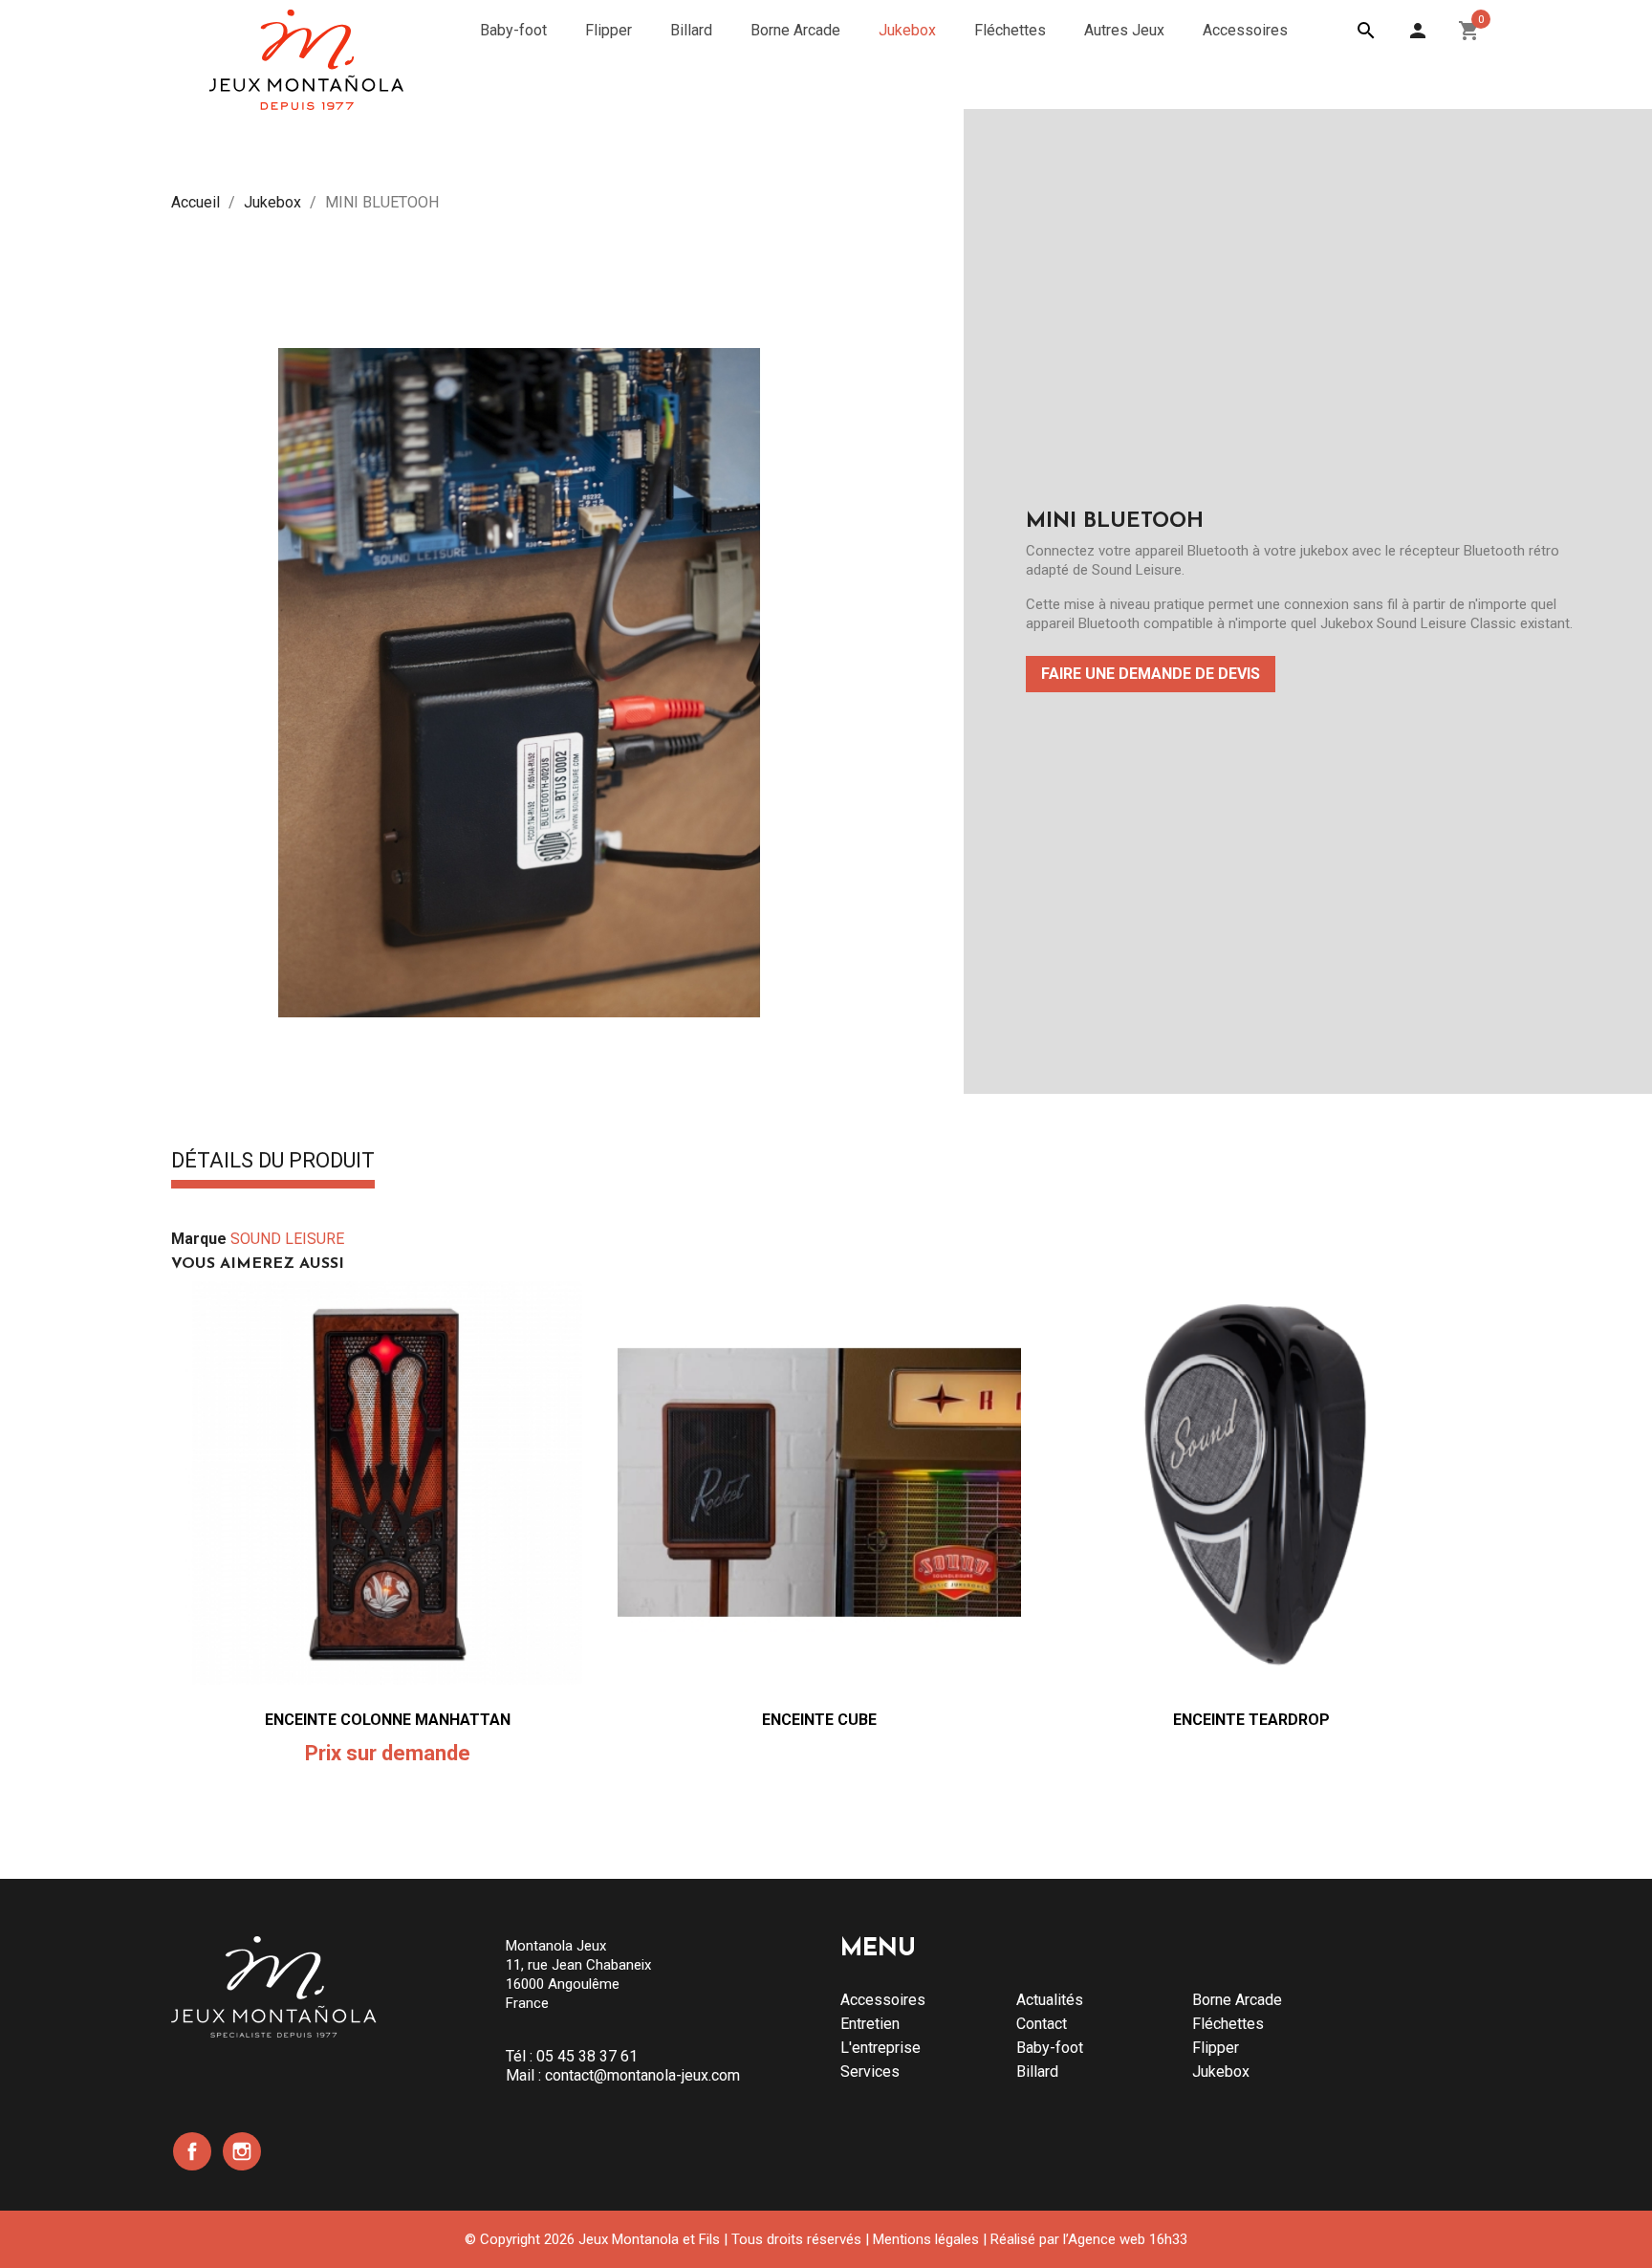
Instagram (242, 2151)
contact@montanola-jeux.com (642, 2075)
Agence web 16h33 (1128, 2239)
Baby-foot (1050, 2048)
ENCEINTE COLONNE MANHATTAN (388, 1720)
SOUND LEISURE (287, 1239)
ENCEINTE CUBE (819, 1720)
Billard (1037, 2072)
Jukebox (1221, 2072)
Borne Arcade (1237, 2000)
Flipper (1216, 2048)
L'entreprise (880, 2048)
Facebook (192, 2151)
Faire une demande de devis (1151, 674)
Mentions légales (926, 2239)
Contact (1042, 2024)
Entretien (870, 2024)
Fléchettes (1228, 2024)
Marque (199, 1239)
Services (870, 2072)
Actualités (1050, 2000)
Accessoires (883, 2000)
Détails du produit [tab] (273, 1162)
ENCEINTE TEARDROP (1251, 1720)
